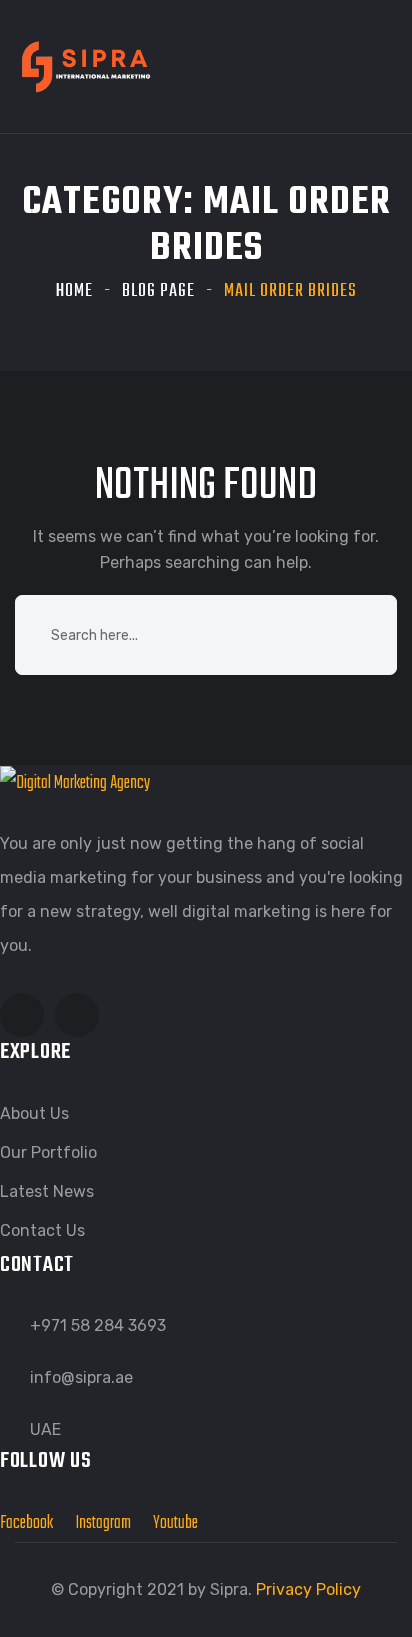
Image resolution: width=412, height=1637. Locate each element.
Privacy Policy (308, 1589)
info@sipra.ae (81, 1377)
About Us (34, 1113)
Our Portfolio (48, 1152)
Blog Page (158, 291)
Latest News (47, 1191)
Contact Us (42, 1230)
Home (74, 291)
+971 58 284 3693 (98, 1325)
